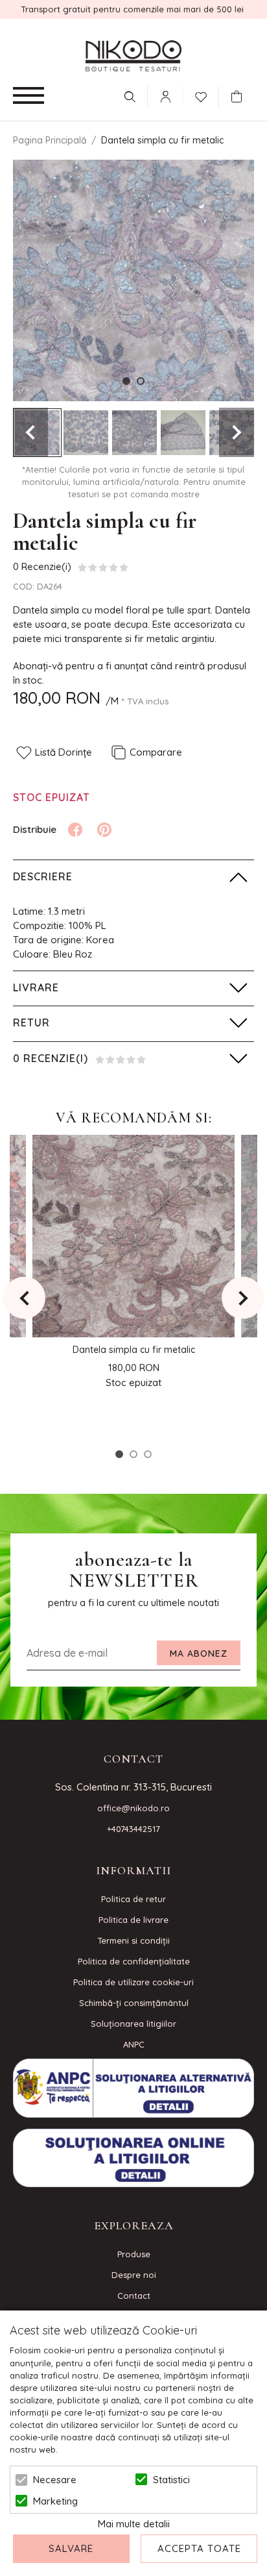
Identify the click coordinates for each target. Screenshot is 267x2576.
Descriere (43, 876)
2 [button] (141, 381)
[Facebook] (75, 830)
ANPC (134, 2044)
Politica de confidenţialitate (134, 1961)
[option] (133, 280)
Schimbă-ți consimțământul (134, 2003)
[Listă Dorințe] (201, 95)
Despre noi (134, 2275)
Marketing (55, 2501)
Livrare (36, 987)
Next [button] (237, 432)
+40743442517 (133, 1829)
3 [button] (148, 1454)
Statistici (171, 2480)
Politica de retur (133, 1899)
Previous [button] (30, 432)
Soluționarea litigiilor (133, 2024)
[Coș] (240, 97)
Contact (134, 2296)
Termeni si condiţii (133, 1940)
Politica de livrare (133, 1920)
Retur (31, 1022)
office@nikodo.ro (133, 1808)
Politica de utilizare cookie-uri (133, 1982)
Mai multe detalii (134, 2524)
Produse (134, 2254)
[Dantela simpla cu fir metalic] (86, 433)
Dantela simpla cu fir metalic (134, 1350)
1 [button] (126, 381)
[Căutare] (130, 97)
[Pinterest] (104, 830)
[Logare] (165, 97)
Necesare (55, 2480)
